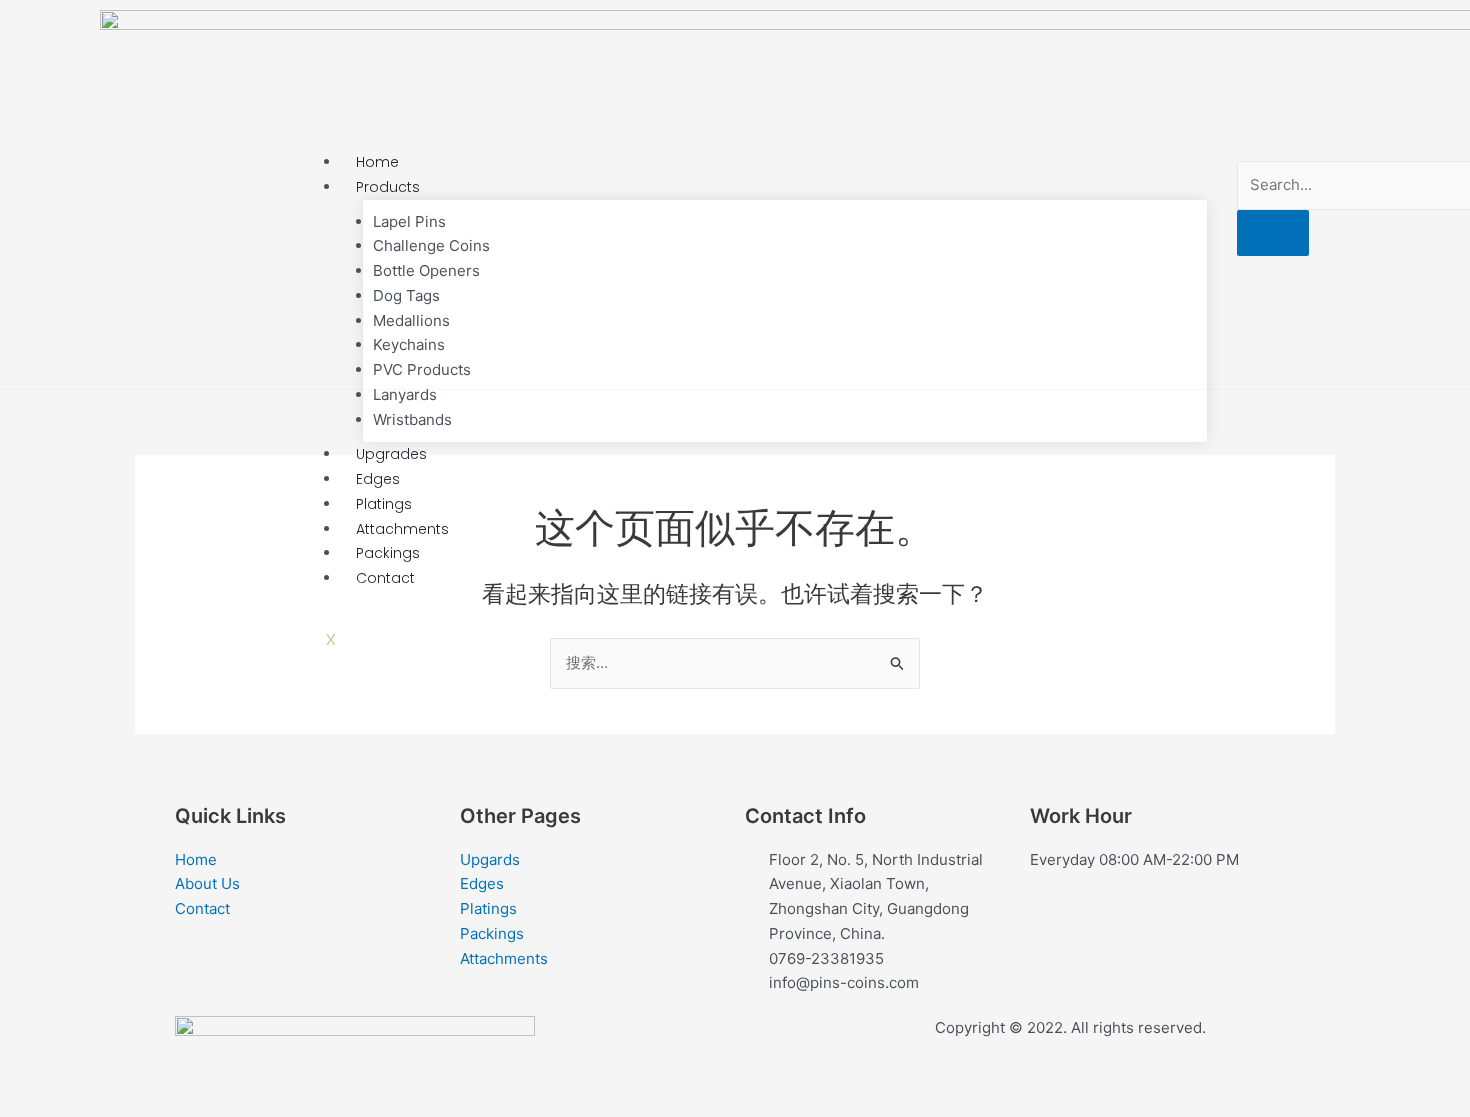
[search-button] (1273, 233)
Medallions (411, 320)
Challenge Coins (431, 245)
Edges (378, 479)
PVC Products (422, 369)
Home (377, 162)
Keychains (409, 344)
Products (388, 187)
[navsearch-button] (1295, 147)
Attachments (402, 529)
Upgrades (391, 454)
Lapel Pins (409, 221)
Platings (384, 504)
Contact (385, 578)
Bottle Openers (426, 270)
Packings (388, 553)
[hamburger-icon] (1177, 165)
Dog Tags (406, 295)
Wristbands (412, 419)
